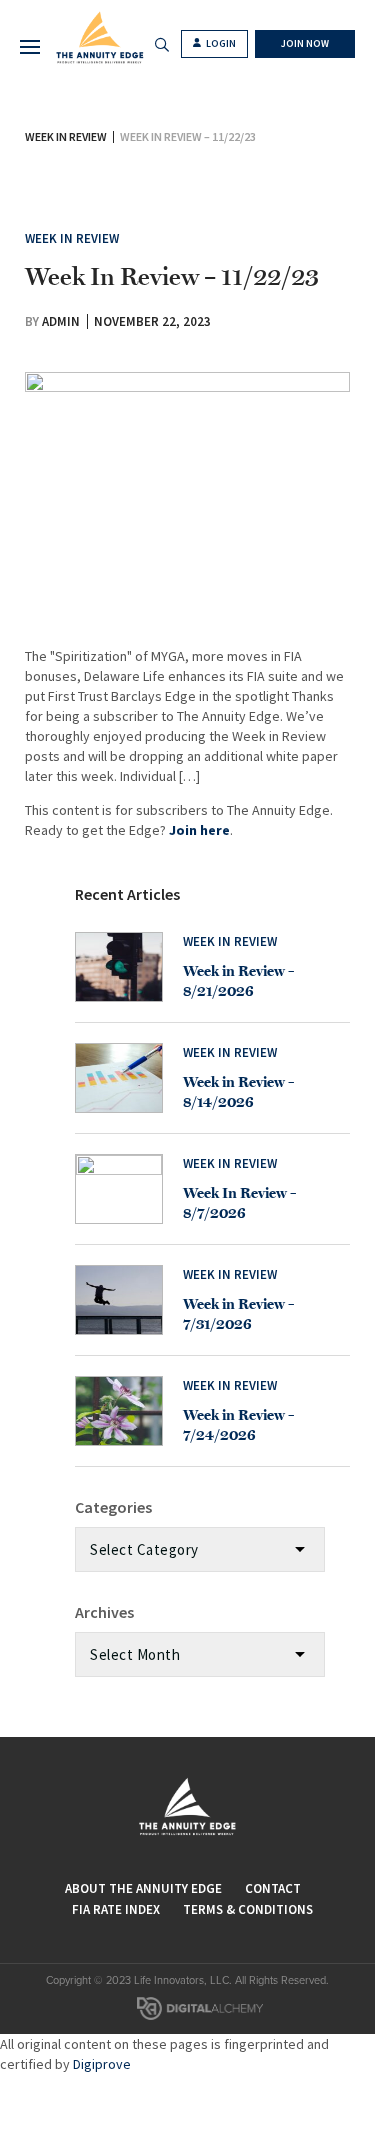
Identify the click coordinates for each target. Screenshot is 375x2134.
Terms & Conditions (248, 1909)
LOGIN (220, 43)
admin (61, 321)
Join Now (305, 43)
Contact (273, 1888)
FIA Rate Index (116, 1909)
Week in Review (66, 136)
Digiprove (102, 2064)
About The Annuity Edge (143, 1888)
